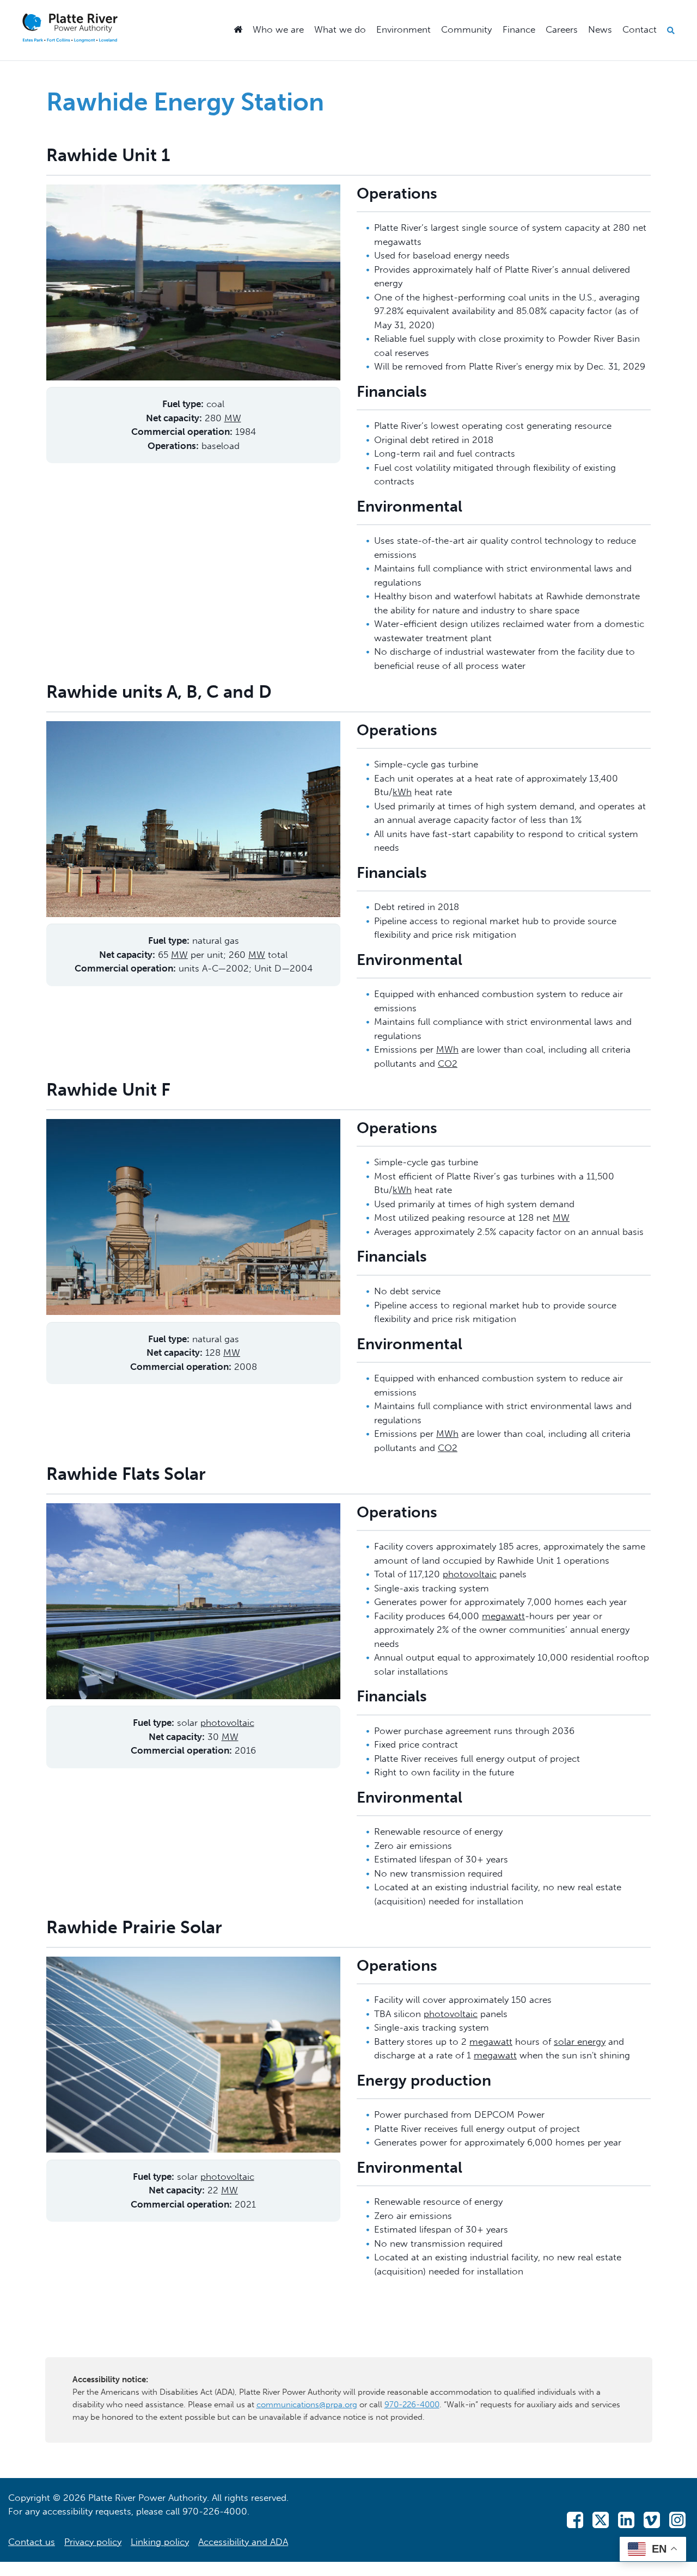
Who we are (278, 29)
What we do (340, 29)
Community (466, 29)
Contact (640, 29)
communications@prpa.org (307, 2405)
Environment (403, 29)
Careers (562, 29)
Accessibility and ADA (243, 2542)
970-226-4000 (412, 2405)
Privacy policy (93, 2542)
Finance (519, 29)
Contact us (32, 2542)
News (600, 29)
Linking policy (160, 2542)
